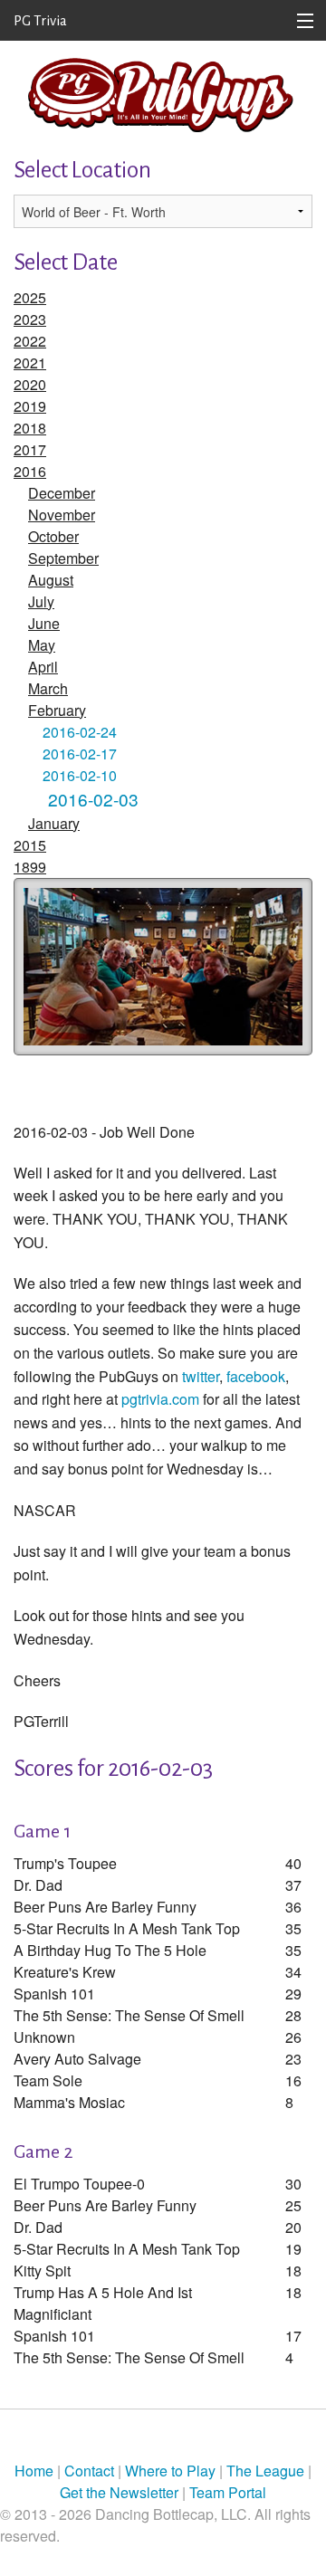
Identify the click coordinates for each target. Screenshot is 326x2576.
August (51, 580)
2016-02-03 (93, 799)
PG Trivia (40, 20)
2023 (30, 319)
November (62, 515)
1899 (30, 867)
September (63, 558)
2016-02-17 (80, 754)
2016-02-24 (80, 732)
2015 (30, 845)
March (48, 688)
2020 (30, 384)
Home (34, 2471)
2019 (30, 406)
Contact (89, 2471)
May (42, 645)
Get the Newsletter (119, 2492)
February (57, 710)
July (41, 601)
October (53, 536)
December (62, 493)
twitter (201, 1376)
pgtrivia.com (160, 1399)
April (43, 667)
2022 (30, 341)
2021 (30, 363)
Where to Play (170, 2471)
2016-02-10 (80, 775)
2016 (30, 471)
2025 (30, 297)
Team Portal (228, 2492)
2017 (30, 449)
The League (265, 2471)
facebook (256, 1376)
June (44, 623)
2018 (30, 428)
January (54, 823)
